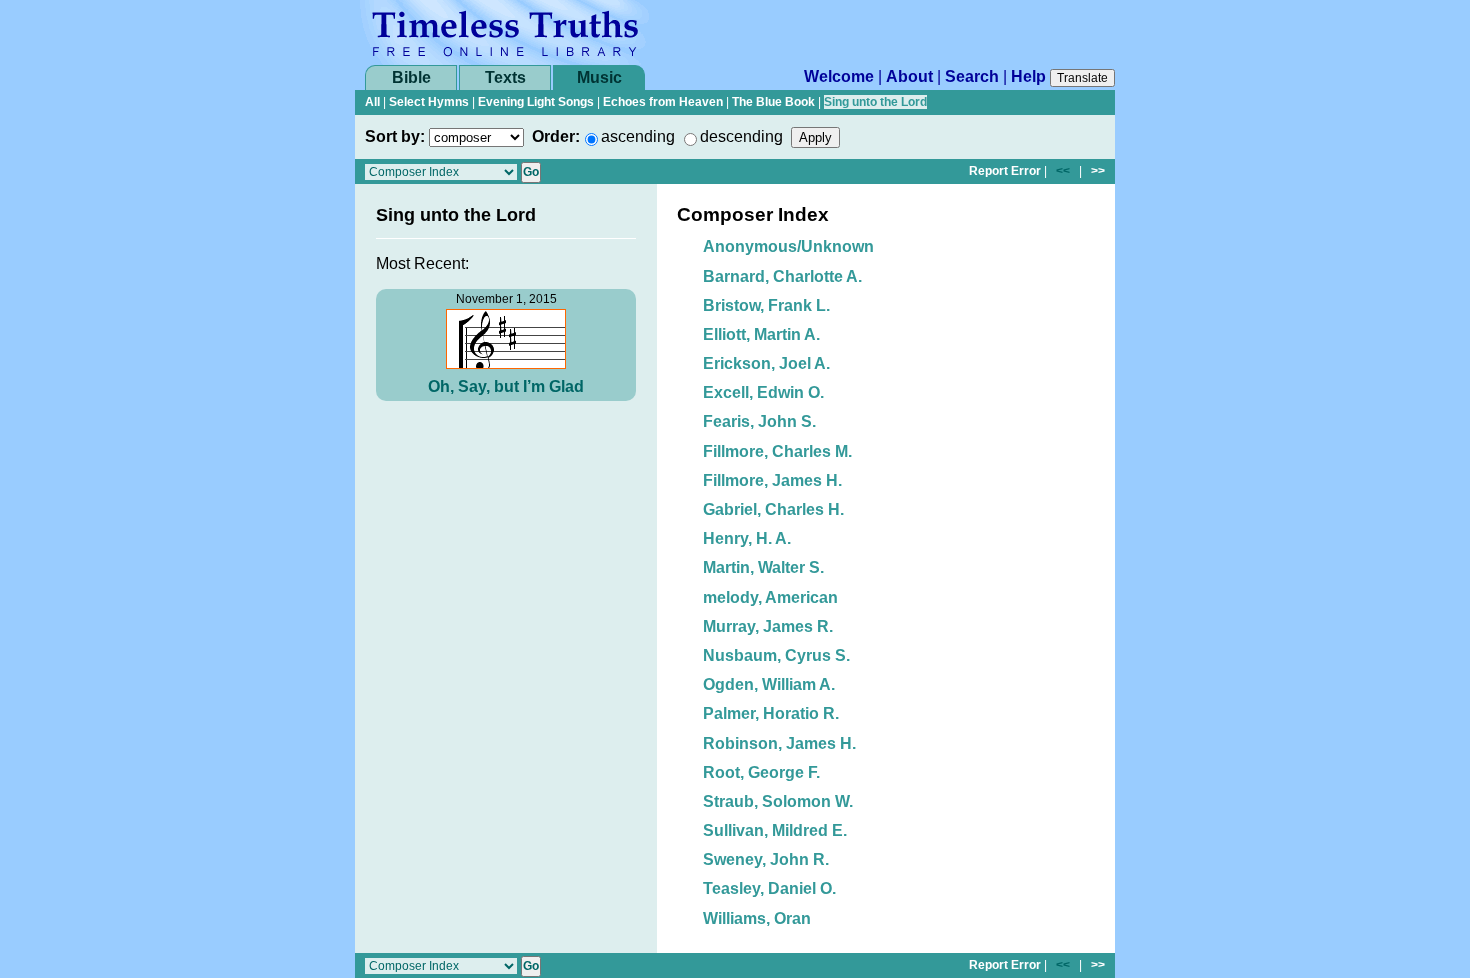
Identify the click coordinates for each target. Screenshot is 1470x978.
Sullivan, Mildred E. (775, 830)
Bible (411, 77)
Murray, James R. (768, 626)
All (372, 102)
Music (599, 77)
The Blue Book (773, 102)
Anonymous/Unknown (788, 246)
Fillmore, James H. (772, 480)
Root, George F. (761, 772)
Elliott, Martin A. (761, 334)
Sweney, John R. (766, 859)
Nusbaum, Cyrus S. (776, 655)
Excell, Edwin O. (763, 392)
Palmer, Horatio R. (771, 713)
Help (1028, 76)
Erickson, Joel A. (766, 363)
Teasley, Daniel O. (769, 888)
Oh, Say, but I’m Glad (506, 386)
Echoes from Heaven (663, 102)
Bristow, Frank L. (766, 305)
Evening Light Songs (536, 102)
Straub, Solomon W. (778, 801)
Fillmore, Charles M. (777, 451)
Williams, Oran (757, 918)
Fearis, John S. (759, 421)
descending (741, 136)
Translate (1082, 78)
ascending (638, 136)
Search (972, 76)
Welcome (839, 76)
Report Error (1005, 171)
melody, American (770, 597)
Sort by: (395, 136)
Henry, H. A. (747, 538)
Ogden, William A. (769, 684)
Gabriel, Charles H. (773, 509)
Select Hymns (429, 102)
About (909, 76)
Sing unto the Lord (875, 102)
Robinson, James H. (779, 743)
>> (1098, 171)
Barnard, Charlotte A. (782, 276)
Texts (505, 77)
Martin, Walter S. (763, 567)
